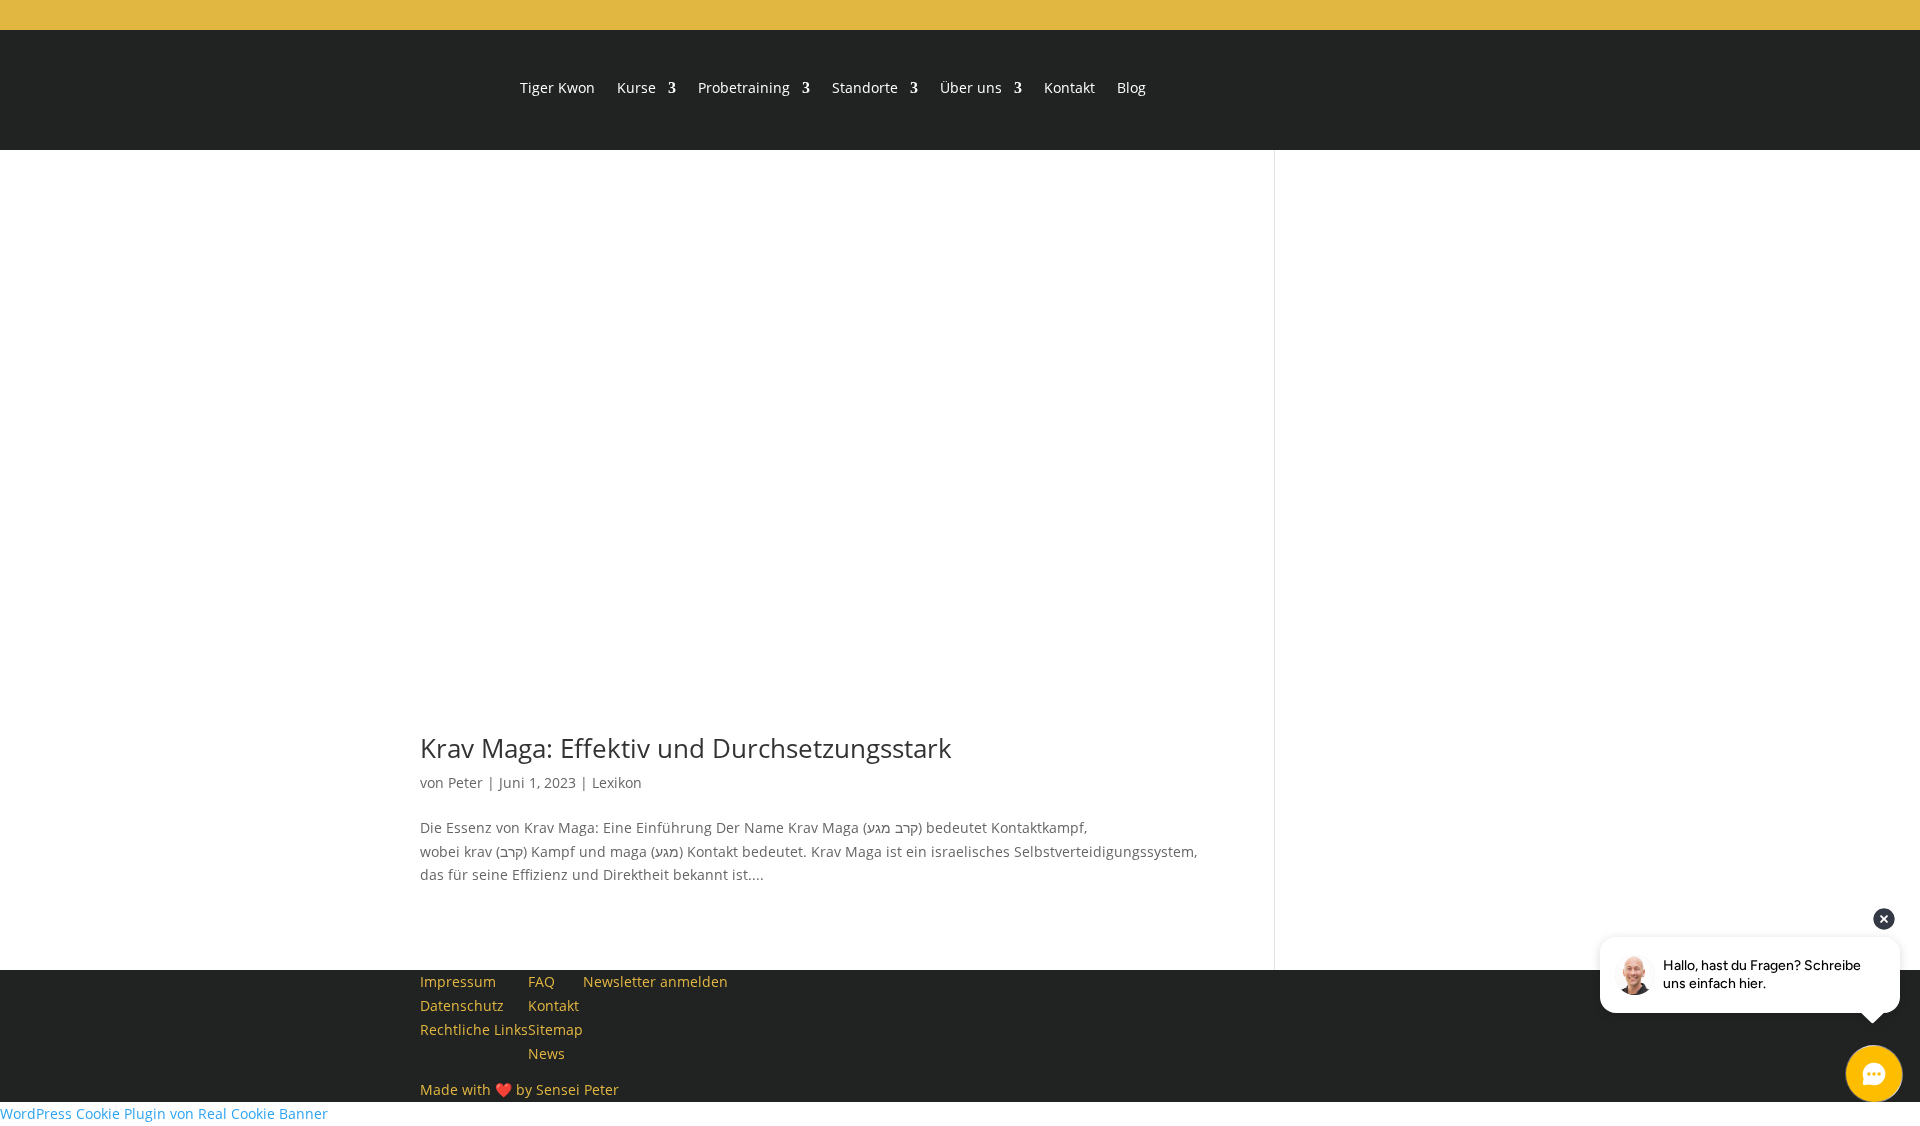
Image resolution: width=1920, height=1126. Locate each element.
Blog (1131, 89)
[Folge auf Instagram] (744, 1018)
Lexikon (617, 782)
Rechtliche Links (474, 1029)
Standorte (865, 89)
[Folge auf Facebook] (744, 986)
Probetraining (744, 89)
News (546, 1053)
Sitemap (555, 1029)
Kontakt (1069, 89)
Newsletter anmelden (655, 981)
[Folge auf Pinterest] (744, 1082)
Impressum (458, 981)
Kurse (636, 89)
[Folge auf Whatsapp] (744, 1050)
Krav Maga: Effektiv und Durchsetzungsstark (686, 748)
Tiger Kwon (557, 89)
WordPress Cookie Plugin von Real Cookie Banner (164, 1113)
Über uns (971, 89)
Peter (465, 782)
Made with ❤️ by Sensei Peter (519, 1089)
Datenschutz (462, 1005)
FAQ (541, 981)
